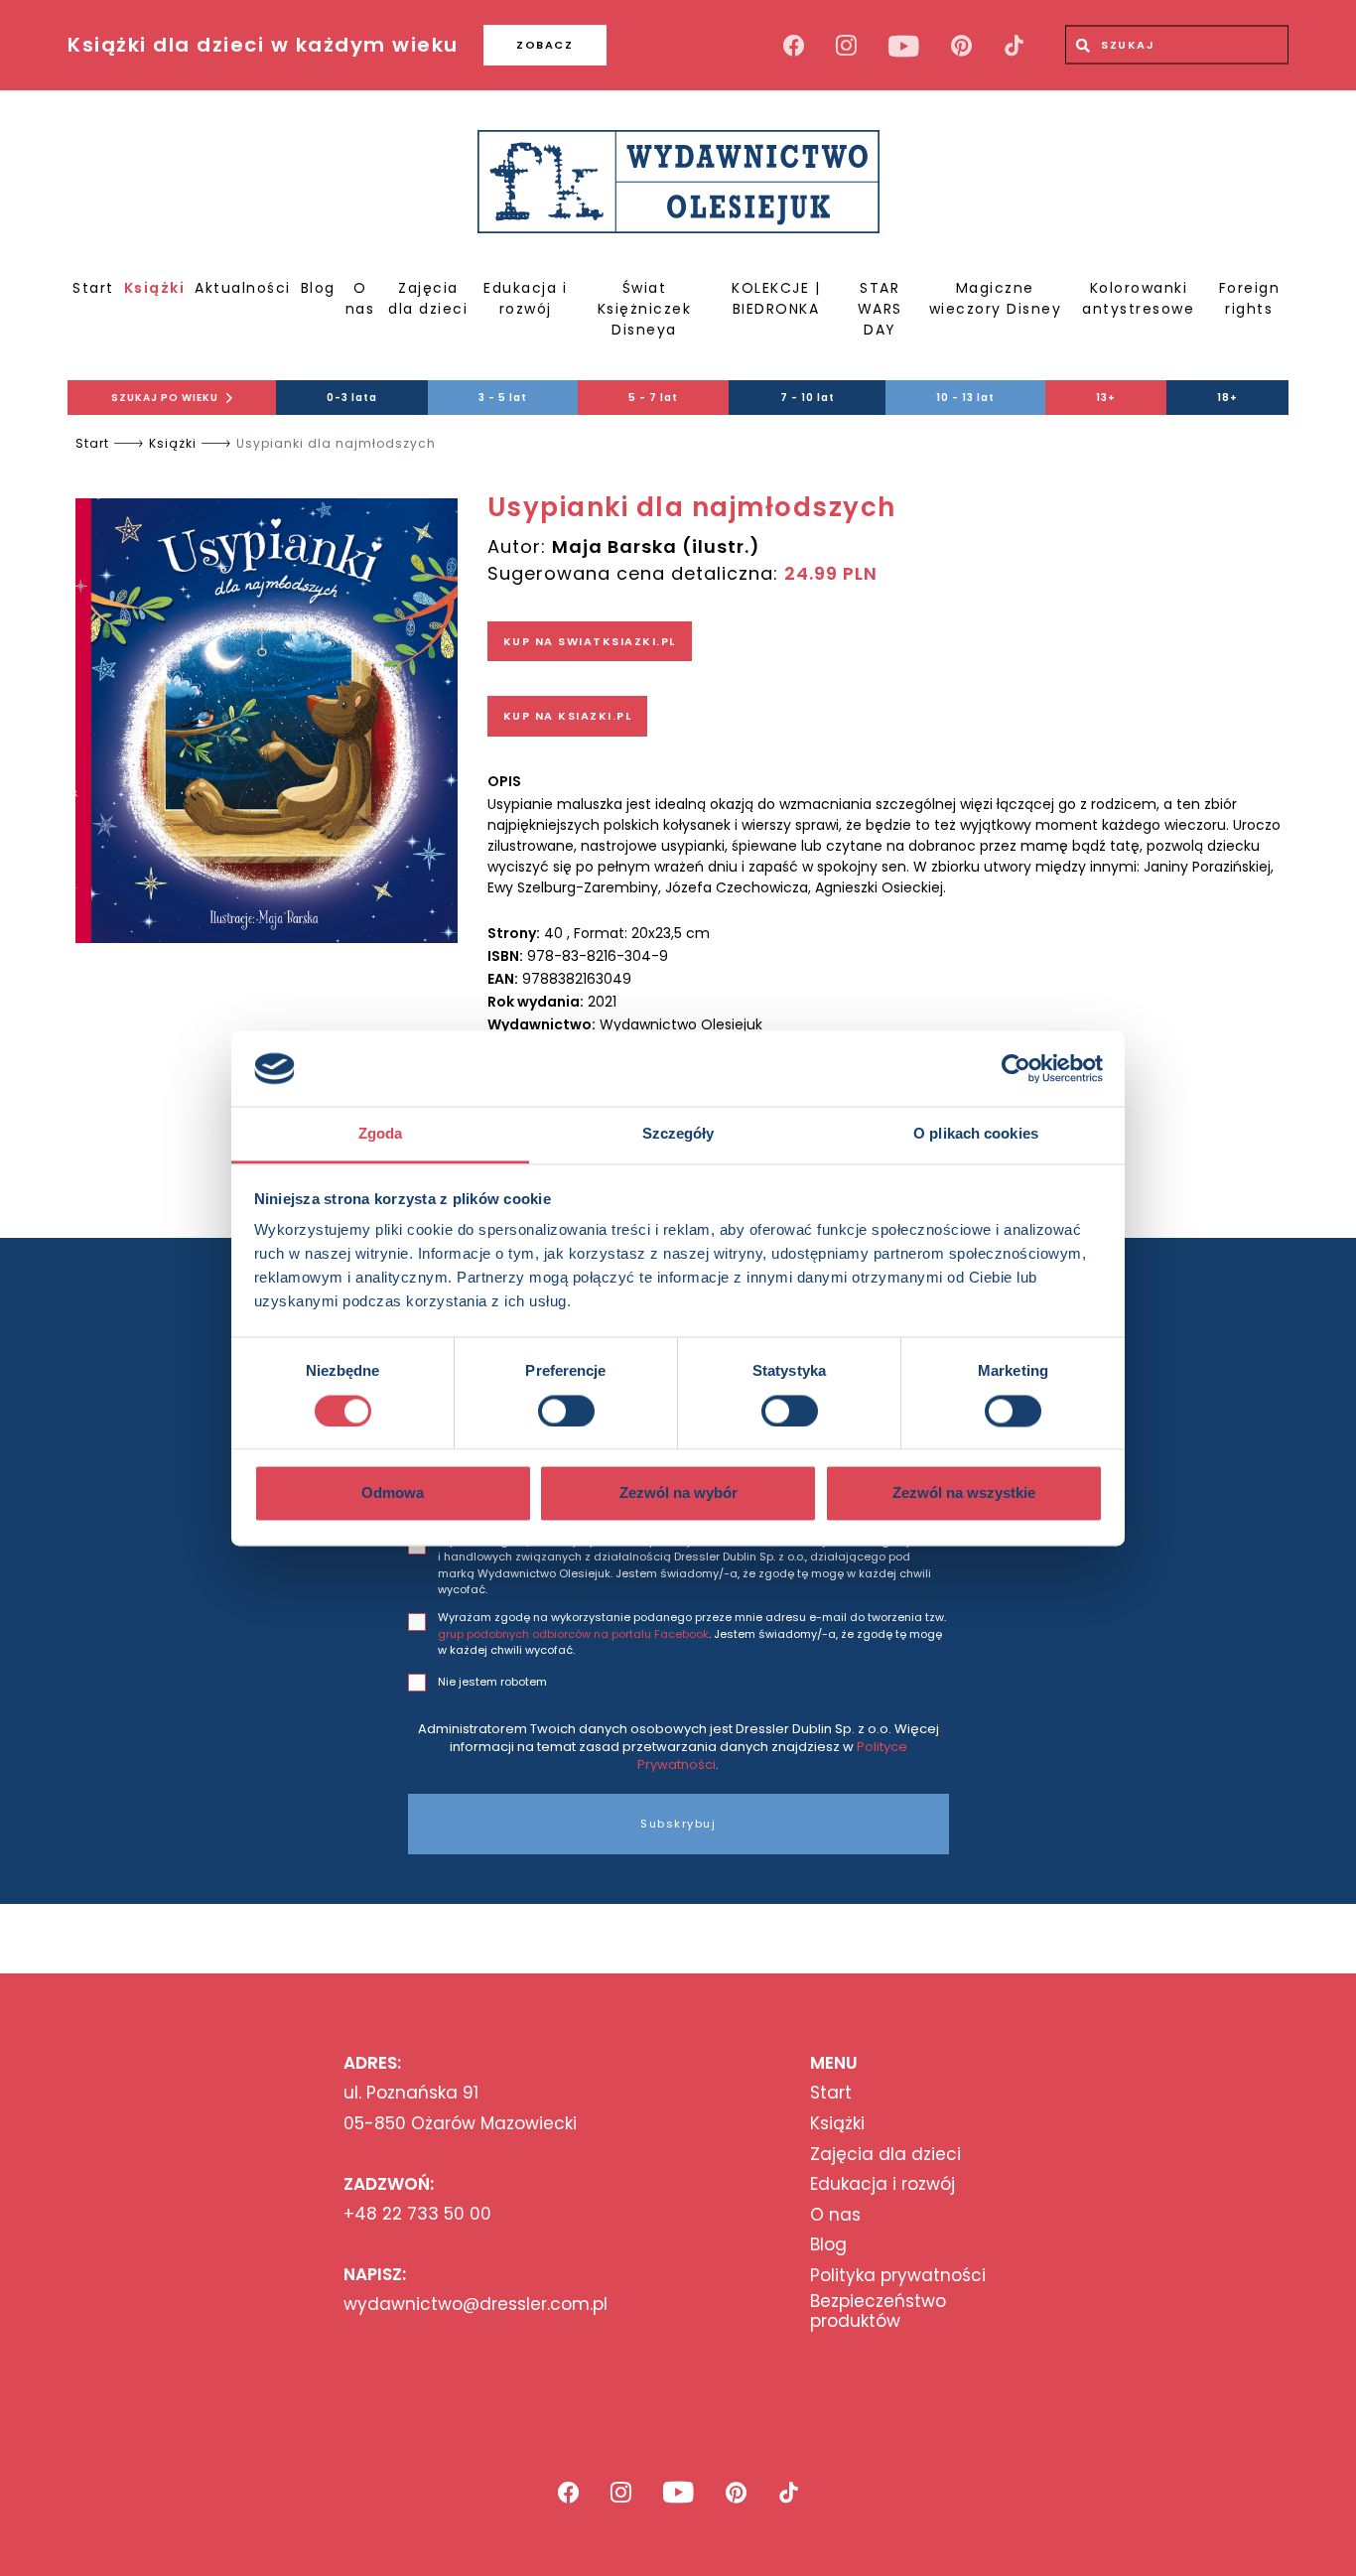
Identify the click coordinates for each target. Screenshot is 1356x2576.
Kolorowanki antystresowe (1138, 298)
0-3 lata (352, 398)
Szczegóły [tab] (678, 1134)
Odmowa (393, 1493)
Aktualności (243, 288)
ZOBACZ (544, 45)
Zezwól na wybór (678, 1493)
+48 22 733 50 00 (417, 2214)
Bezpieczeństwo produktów (878, 2311)
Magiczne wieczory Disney (996, 298)
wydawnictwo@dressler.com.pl (475, 2304)
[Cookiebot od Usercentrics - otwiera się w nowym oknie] (1016, 1068)
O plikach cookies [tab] (976, 1134)
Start (93, 288)
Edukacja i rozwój (525, 298)
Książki (155, 288)
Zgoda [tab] (381, 1134)
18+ (1227, 398)
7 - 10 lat (808, 398)
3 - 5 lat (503, 398)
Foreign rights (1250, 298)
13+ (1106, 398)
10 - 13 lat (965, 398)
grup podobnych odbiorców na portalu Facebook (573, 1634)
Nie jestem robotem (492, 1682)
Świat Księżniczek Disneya (645, 309)
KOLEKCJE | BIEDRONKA (776, 298)
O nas (360, 298)
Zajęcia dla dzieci (428, 298)
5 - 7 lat (653, 398)
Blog (318, 288)
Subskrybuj (678, 1824)
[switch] (566, 1411)
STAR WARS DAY (880, 309)
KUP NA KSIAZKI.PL (568, 716)
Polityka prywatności (898, 2275)
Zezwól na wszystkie (964, 1493)
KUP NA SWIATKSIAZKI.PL (590, 641)
